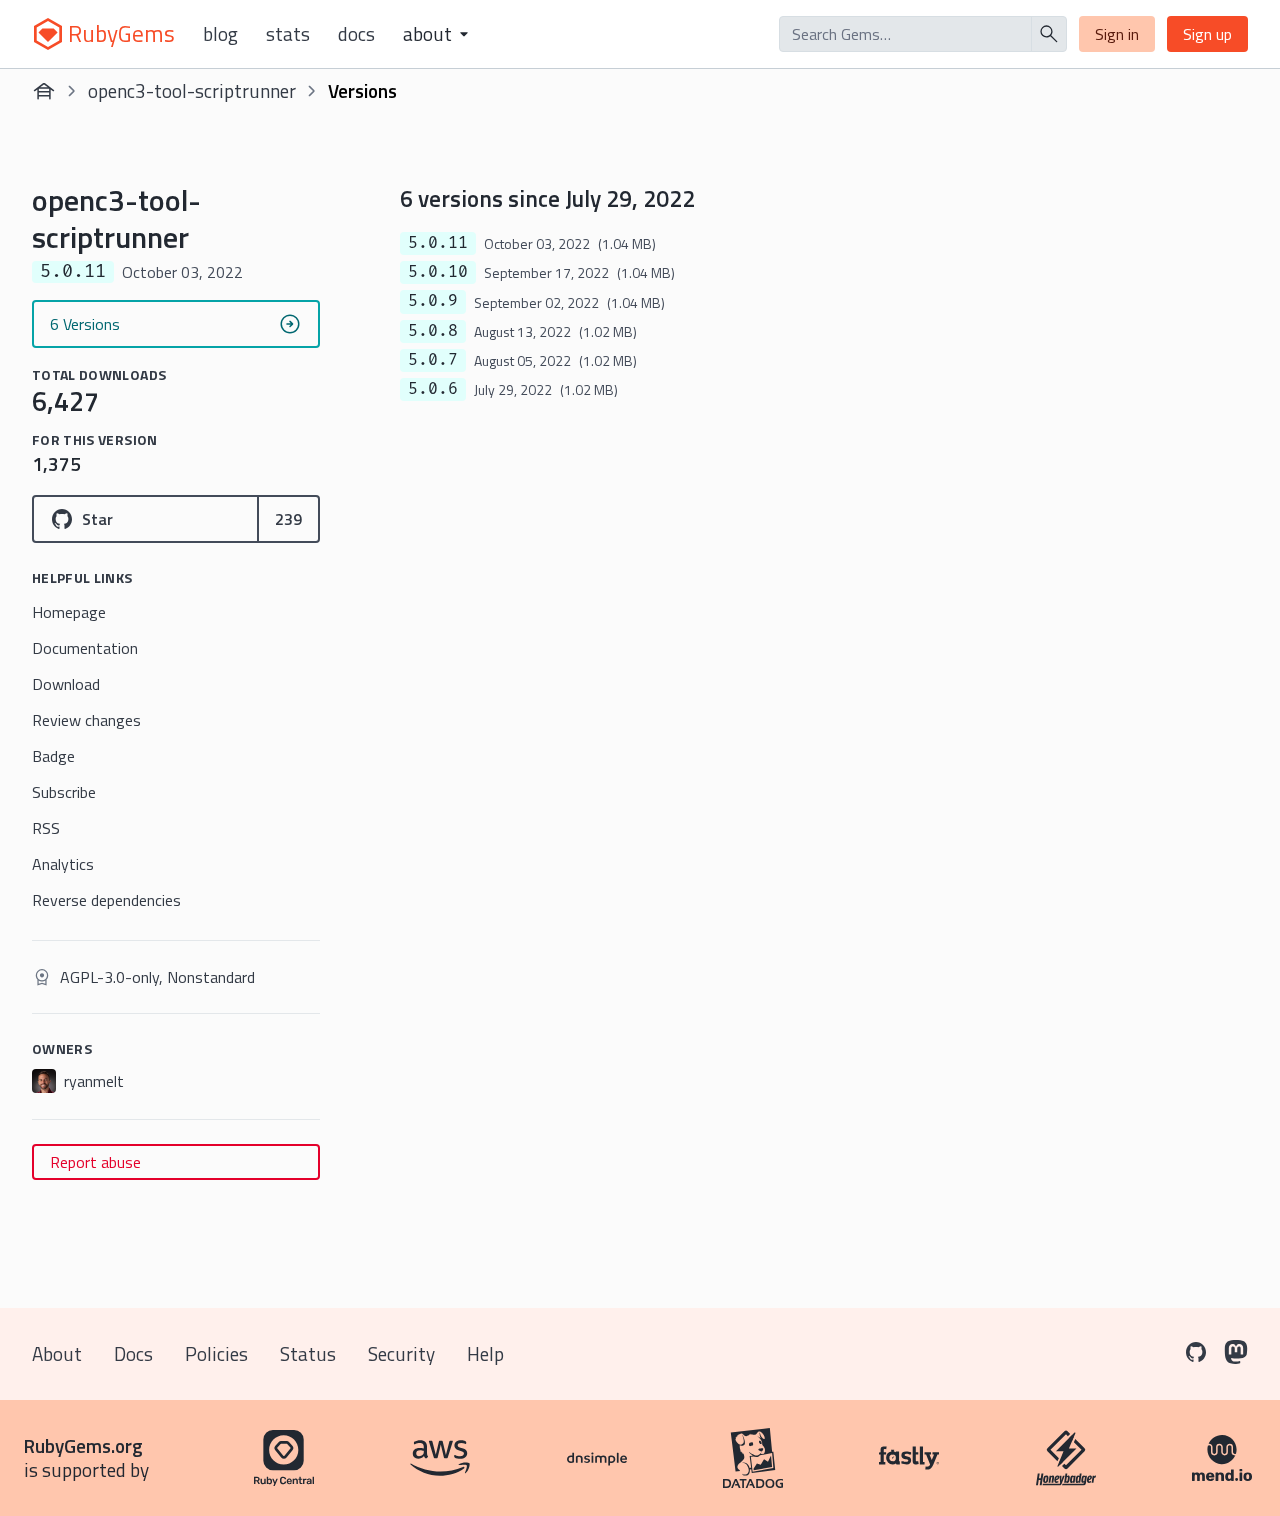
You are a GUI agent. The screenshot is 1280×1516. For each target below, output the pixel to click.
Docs (356, 34)
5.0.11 (438, 243)
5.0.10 (438, 272)
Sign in (1117, 34)
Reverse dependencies (106, 900)
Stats (288, 34)
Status (308, 1353)
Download (66, 684)
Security (401, 1353)
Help (485, 1353)
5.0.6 (433, 389)
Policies (216, 1353)
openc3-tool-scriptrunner (192, 90)
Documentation (85, 648)
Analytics (63, 864)
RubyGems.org (83, 1445)
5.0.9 (433, 301)
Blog (220, 34)
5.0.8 (433, 331)
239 (288, 519)
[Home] (44, 91)
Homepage (69, 612)
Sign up (1207, 34)
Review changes (86, 720)
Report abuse (95, 1162)
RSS (46, 828)
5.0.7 (433, 360)
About (57, 1353)
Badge (53, 756)
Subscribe (64, 792)
